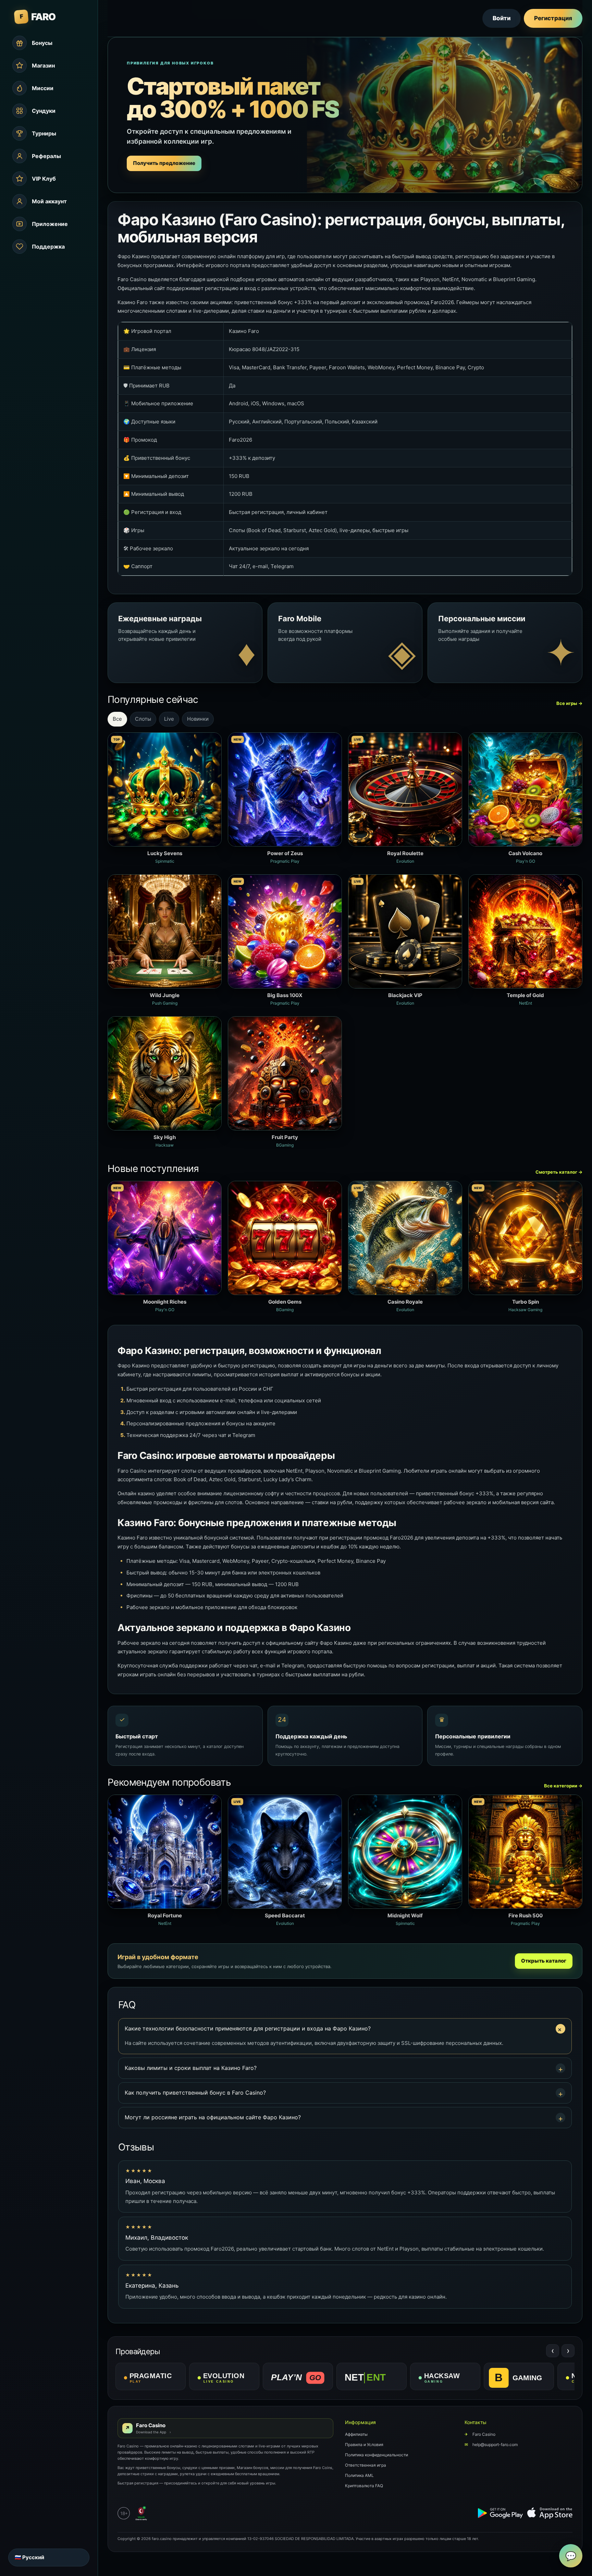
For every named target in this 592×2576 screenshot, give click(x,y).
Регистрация (553, 18)
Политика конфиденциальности (377, 2455)
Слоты (143, 719)
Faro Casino (480, 2434)
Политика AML (359, 2475)
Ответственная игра (366, 2465)
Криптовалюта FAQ (364, 2486)
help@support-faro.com (491, 2445)
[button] (345, 2029)
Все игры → (569, 703)
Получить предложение (164, 163)
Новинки (198, 719)
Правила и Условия (364, 2445)
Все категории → (563, 1786)
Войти (502, 18)
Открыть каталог (544, 1961)
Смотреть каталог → (559, 1172)
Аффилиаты (356, 2434)
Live (169, 719)
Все (117, 719)
